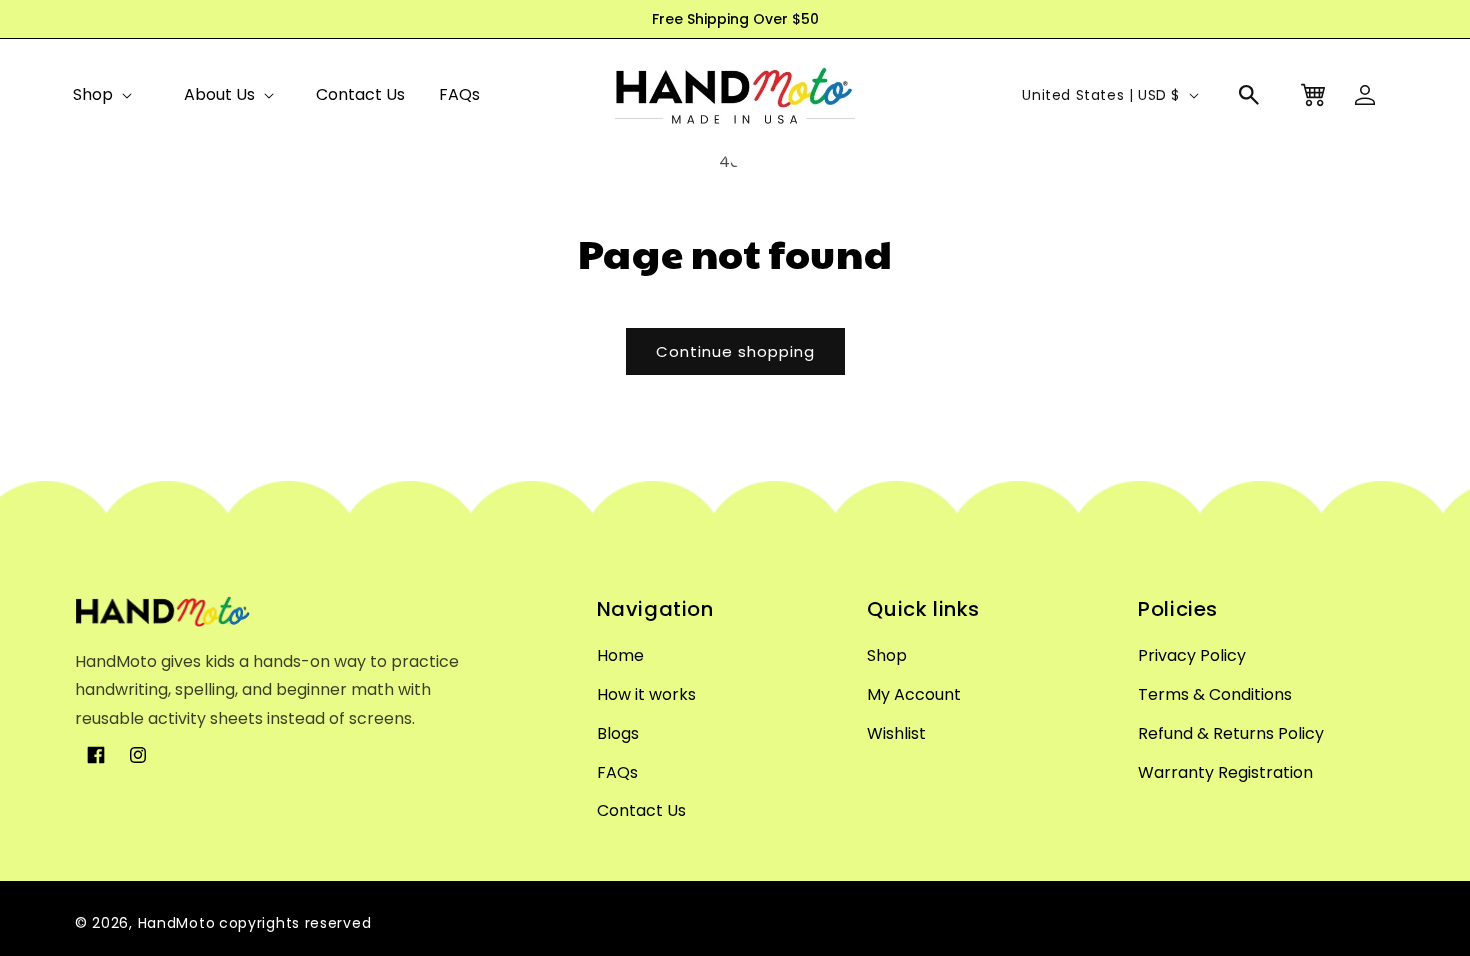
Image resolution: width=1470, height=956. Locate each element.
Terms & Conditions (1215, 694)
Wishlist (896, 733)
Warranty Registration (1225, 772)
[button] (101, 95)
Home (620, 655)
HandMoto (177, 923)
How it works (646, 694)
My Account (914, 694)
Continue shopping (735, 351)
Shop (93, 94)
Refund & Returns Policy (1231, 733)
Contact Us (641, 810)
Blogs (618, 733)
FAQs (617, 772)
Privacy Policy (1192, 655)
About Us (219, 94)
